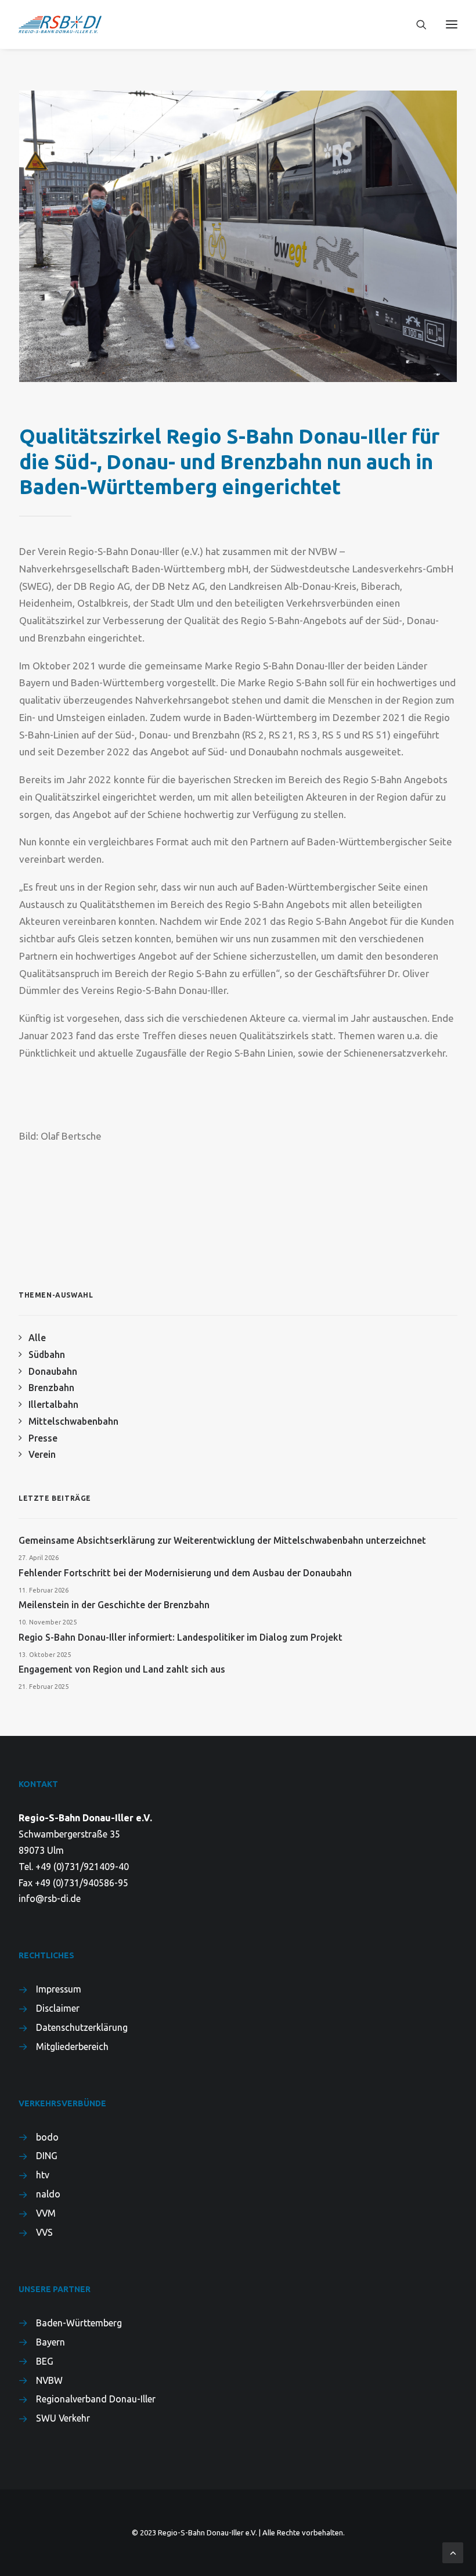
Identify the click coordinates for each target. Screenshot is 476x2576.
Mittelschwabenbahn (73, 1421)
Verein (42, 1454)
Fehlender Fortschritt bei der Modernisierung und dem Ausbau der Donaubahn (185, 1573)
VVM (46, 2213)
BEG (45, 2361)
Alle (37, 1338)
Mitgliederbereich (72, 2047)
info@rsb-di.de (50, 1898)
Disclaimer (58, 2008)
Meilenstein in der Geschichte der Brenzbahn (114, 1605)
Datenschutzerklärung (82, 2027)
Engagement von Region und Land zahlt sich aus (122, 1669)
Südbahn (47, 1354)
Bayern (51, 2342)
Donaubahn (53, 1371)
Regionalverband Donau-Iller (96, 2399)
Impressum (59, 1989)
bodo (47, 2137)
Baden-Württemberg (79, 2323)
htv (43, 2175)
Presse (43, 1438)
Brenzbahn (51, 1388)
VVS (44, 2232)
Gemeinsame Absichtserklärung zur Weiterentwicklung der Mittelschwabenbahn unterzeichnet (222, 1540)
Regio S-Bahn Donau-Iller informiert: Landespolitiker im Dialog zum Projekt (181, 1637)
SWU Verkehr (63, 2418)
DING (47, 2156)
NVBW (49, 2380)
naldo (48, 2194)
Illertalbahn (53, 1404)
